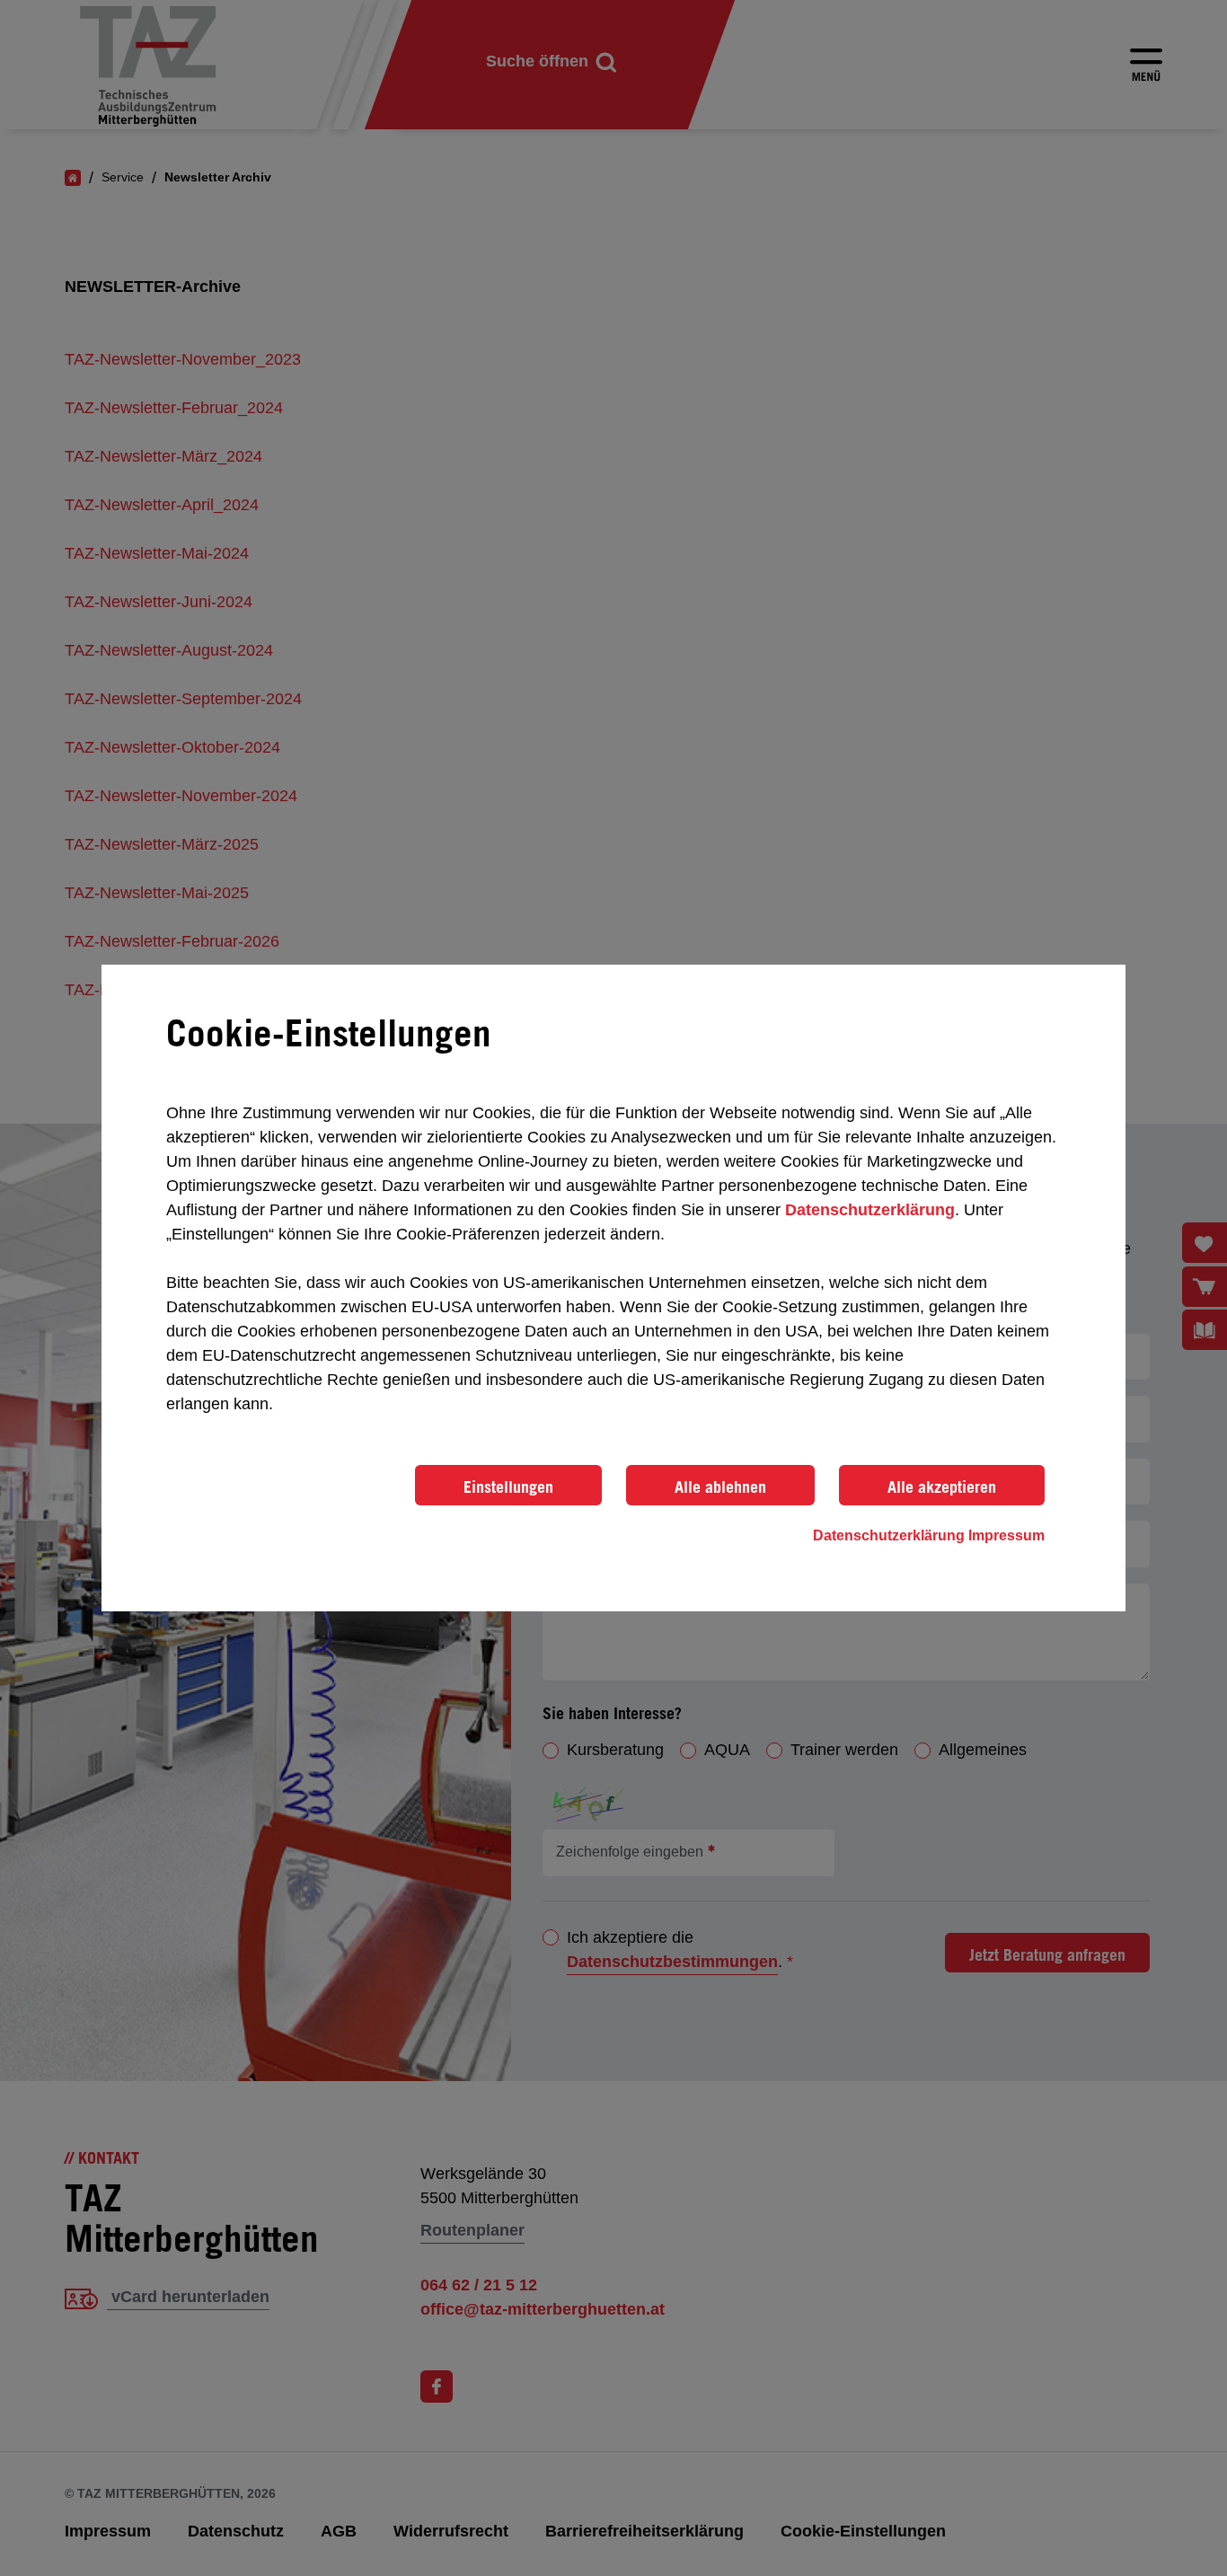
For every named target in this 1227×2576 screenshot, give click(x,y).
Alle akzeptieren (942, 1486)
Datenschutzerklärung (870, 1210)
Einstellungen (508, 1486)
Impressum (1006, 1535)
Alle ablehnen (720, 1486)
